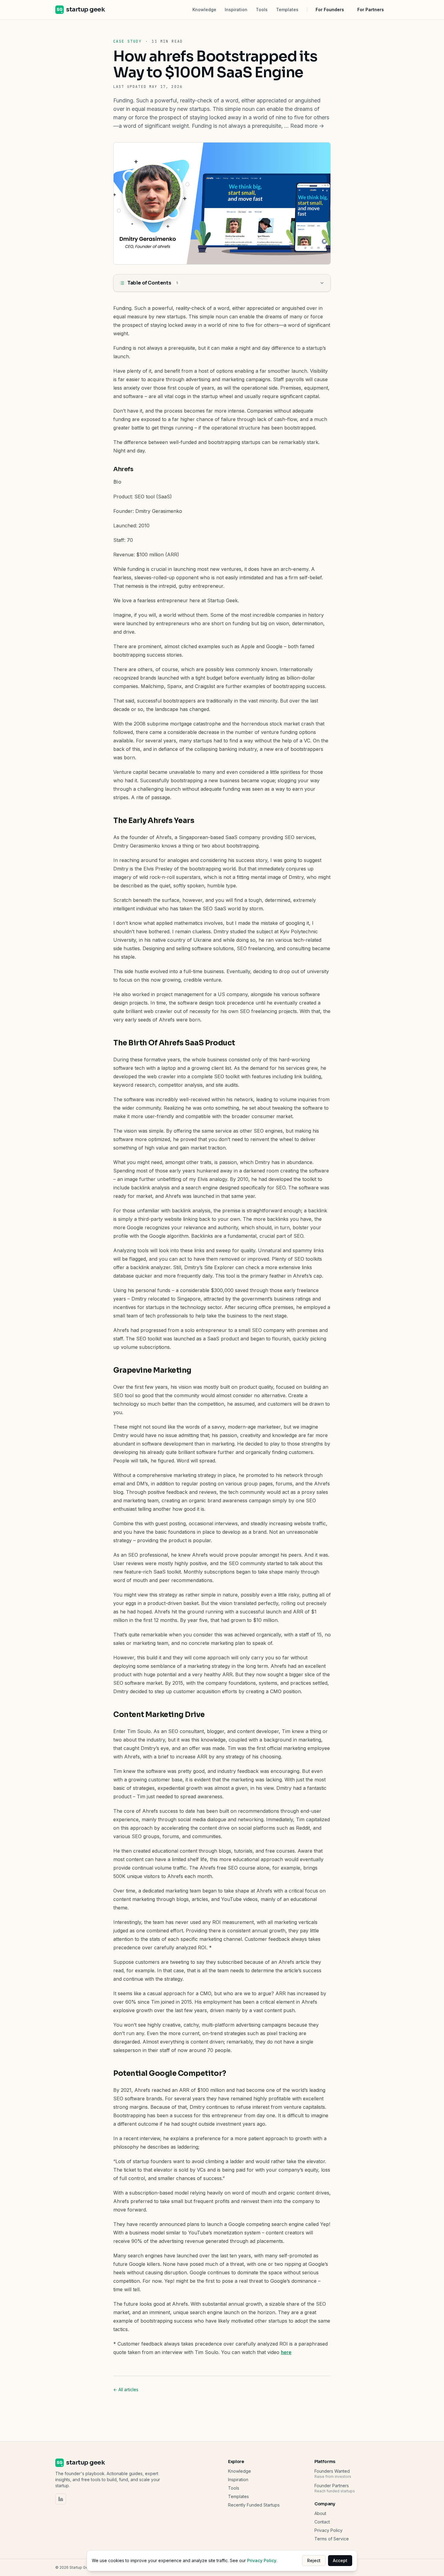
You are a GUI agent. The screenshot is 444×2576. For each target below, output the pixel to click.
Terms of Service (332, 2539)
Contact (322, 2522)
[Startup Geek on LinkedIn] (61, 2499)
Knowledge (204, 10)
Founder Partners (332, 2486)
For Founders (330, 10)
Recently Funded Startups (254, 2505)
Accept (340, 2560)
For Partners (371, 10)
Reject (314, 2560)
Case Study (127, 41)
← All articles (126, 2389)
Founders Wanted (332, 2471)
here (286, 2352)
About (320, 2513)
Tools (262, 10)
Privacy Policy (328, 2530)
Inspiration (236, 10)
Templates (287, 10)
